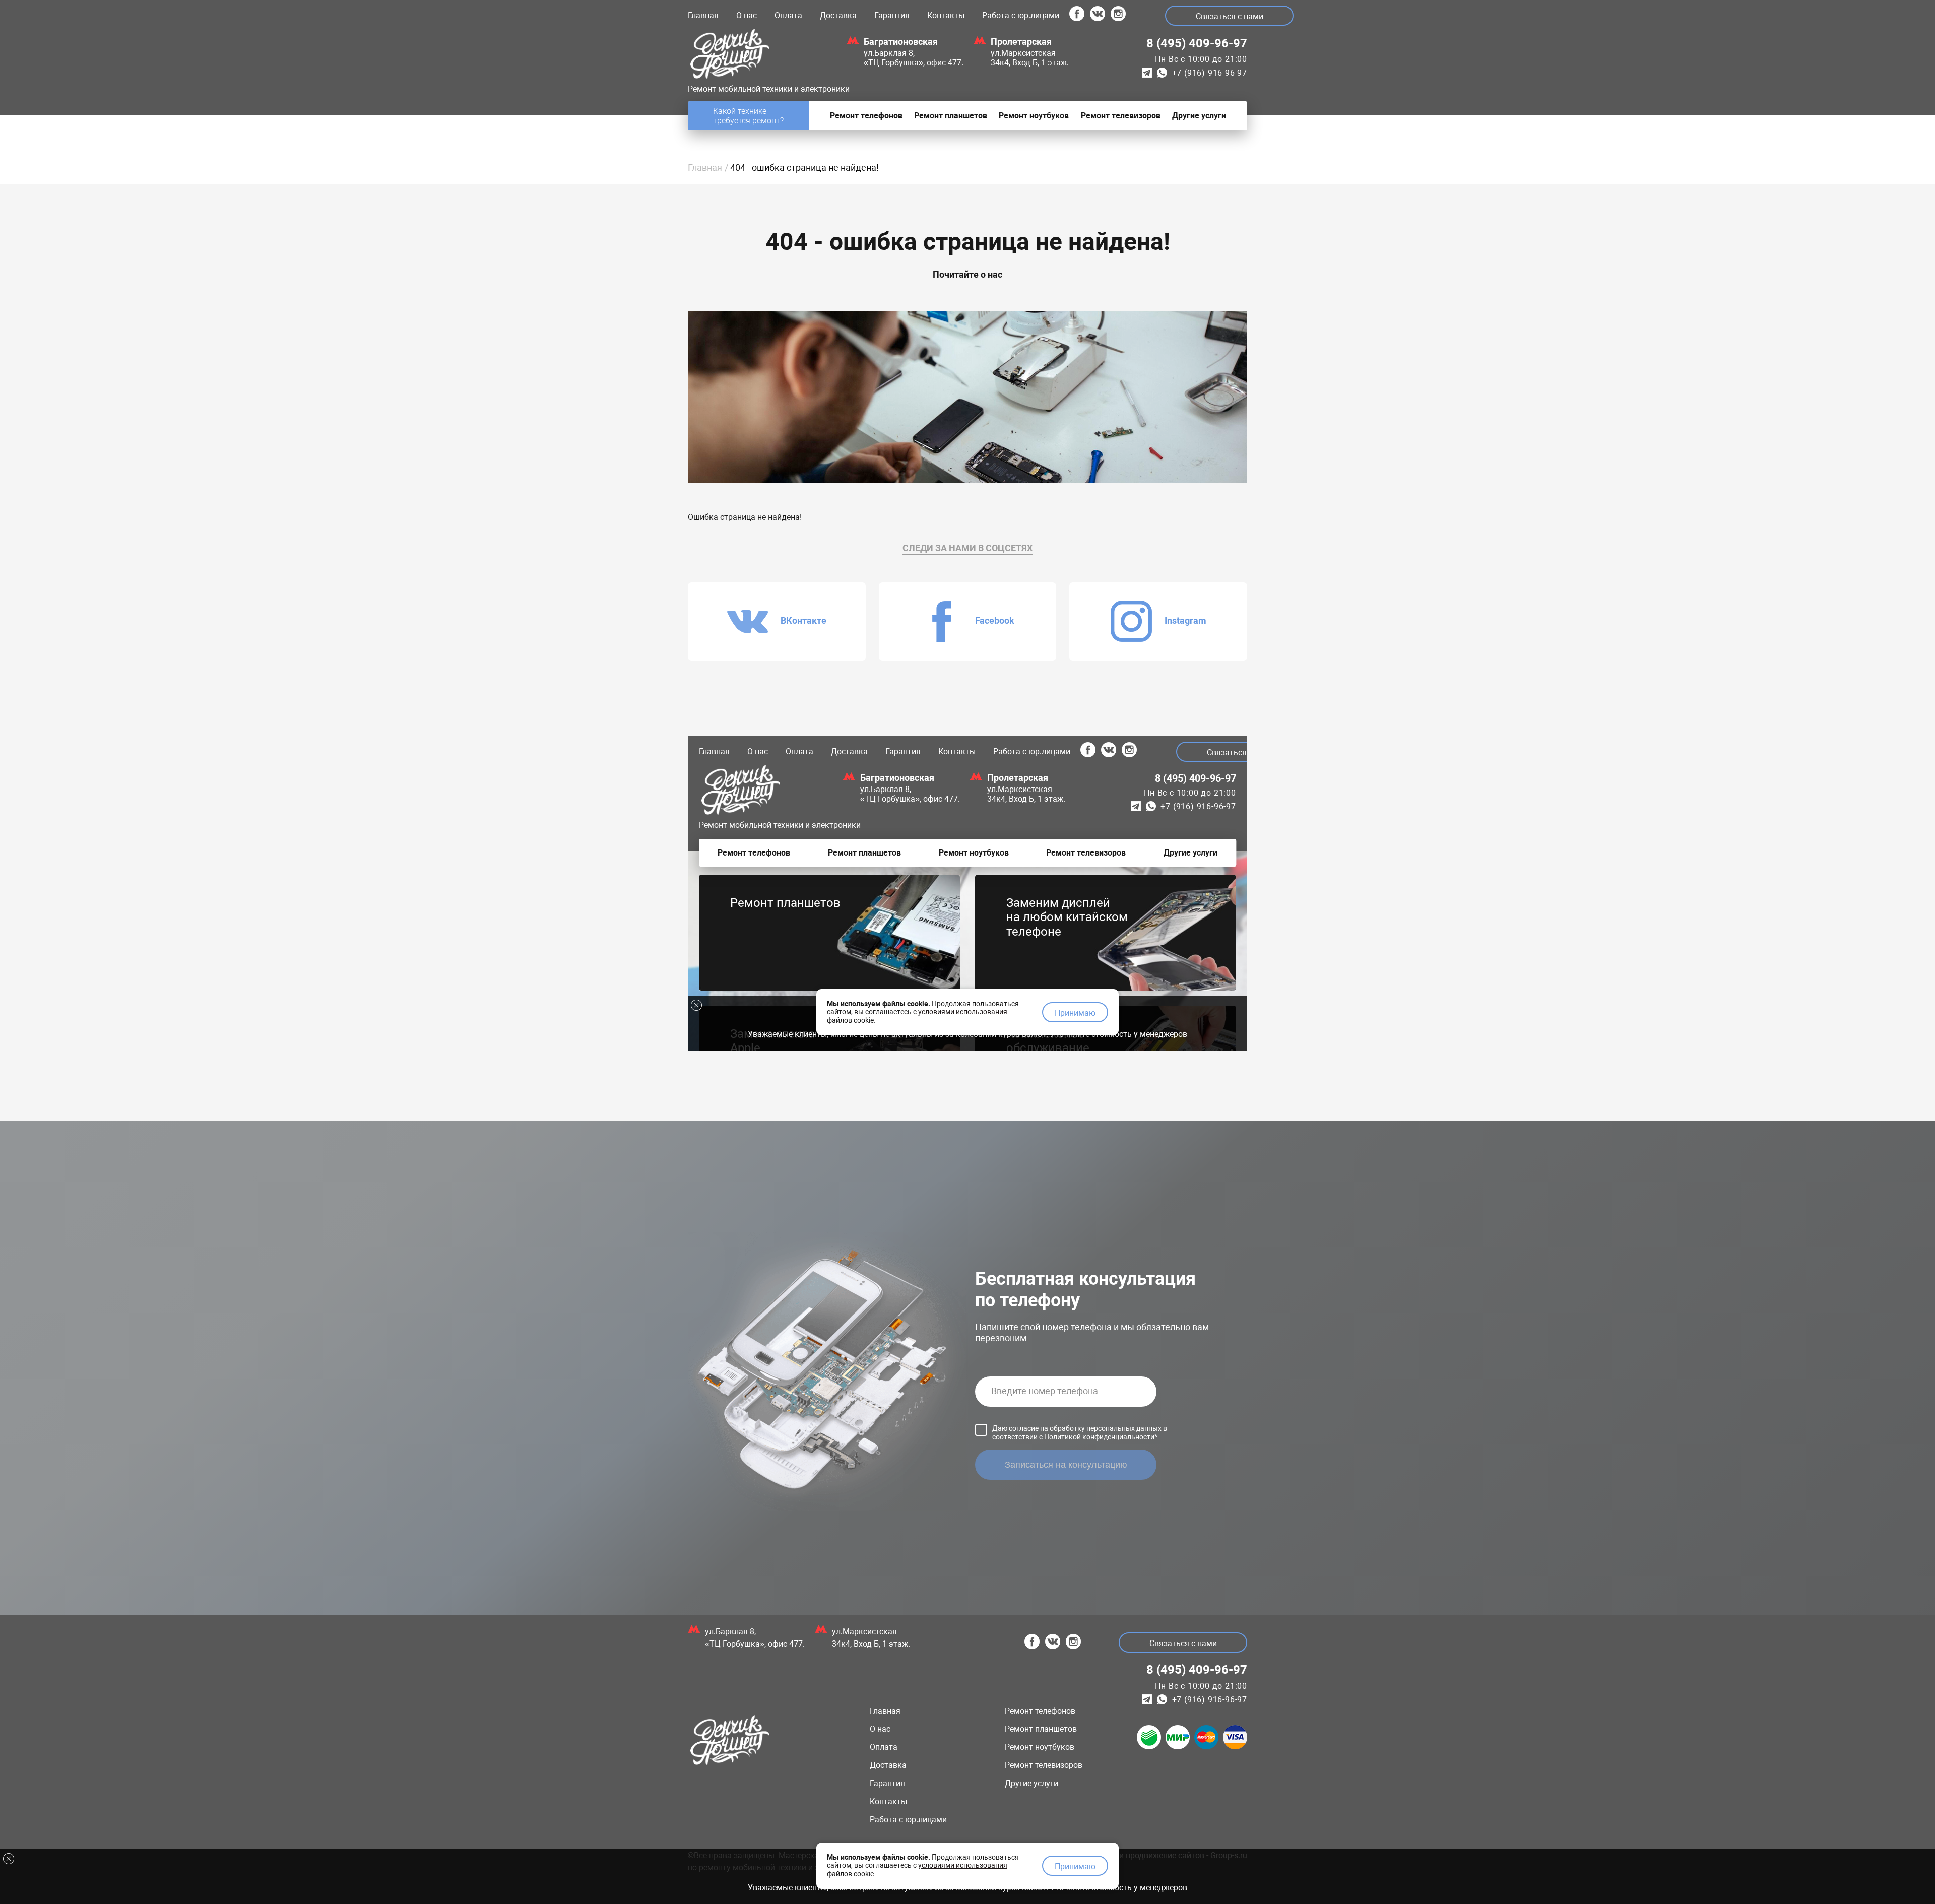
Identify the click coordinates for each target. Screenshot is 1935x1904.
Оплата (788, 15)
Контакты (946, 15)
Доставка (838, 15)
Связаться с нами (1230, 16)
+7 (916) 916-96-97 (1210, 73)
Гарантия (892, 15)
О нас (747, 15)
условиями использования (963, 1865)
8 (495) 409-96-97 (1197, 43)
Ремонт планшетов (1041, 1729)
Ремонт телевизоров (1044, 1765)
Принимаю (1075, 1866)
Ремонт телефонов (1040, 1711)
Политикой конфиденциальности (1099, 1437)
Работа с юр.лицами (1021, 15)
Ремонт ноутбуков (1040, 1747)
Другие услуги (1031, 1783)
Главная (703, 15)
